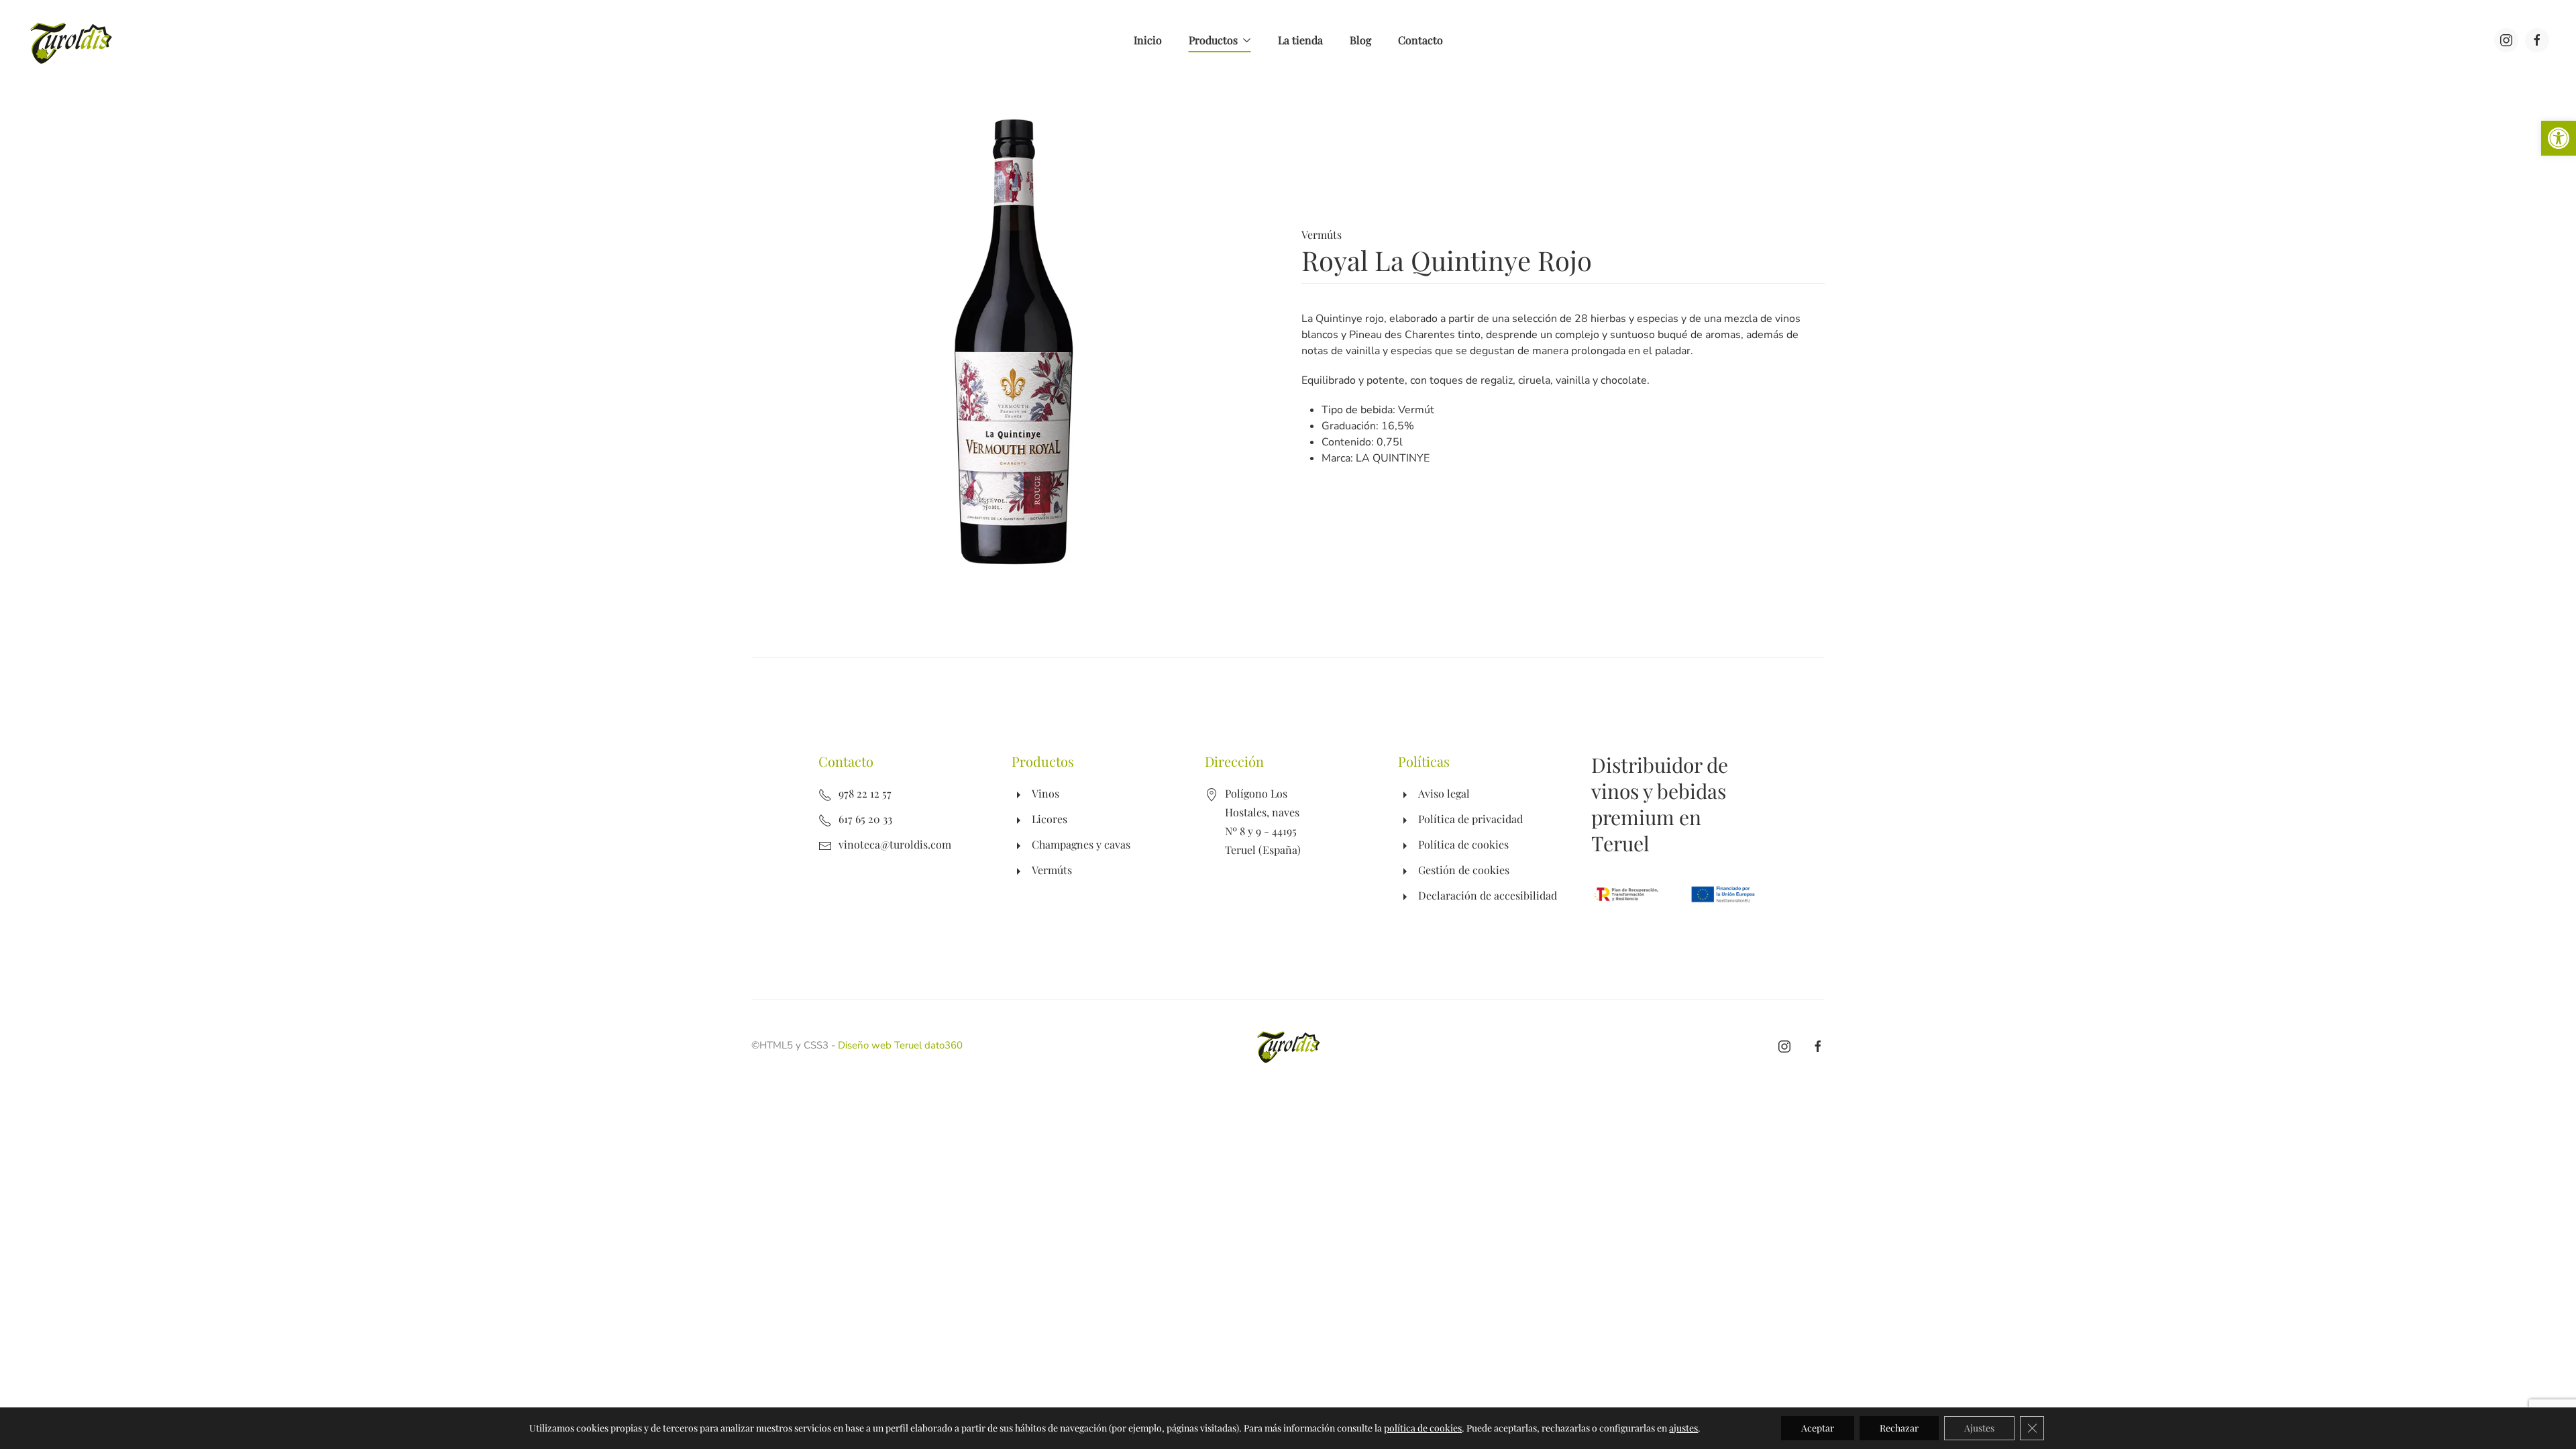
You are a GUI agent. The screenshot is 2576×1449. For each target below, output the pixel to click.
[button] (2559, 138)
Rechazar (1899, 1428)
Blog (1360, 40)
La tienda (1300, 40)
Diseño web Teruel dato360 (900, 1045)
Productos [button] (1213, 40)
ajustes (1683, 1428)
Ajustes (1979, 1428)
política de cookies (1423, 1428)
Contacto (1420, 40)
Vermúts (1322, 234)
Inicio (1148, 40)
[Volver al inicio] (72, 40)
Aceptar (1818, 1428)
